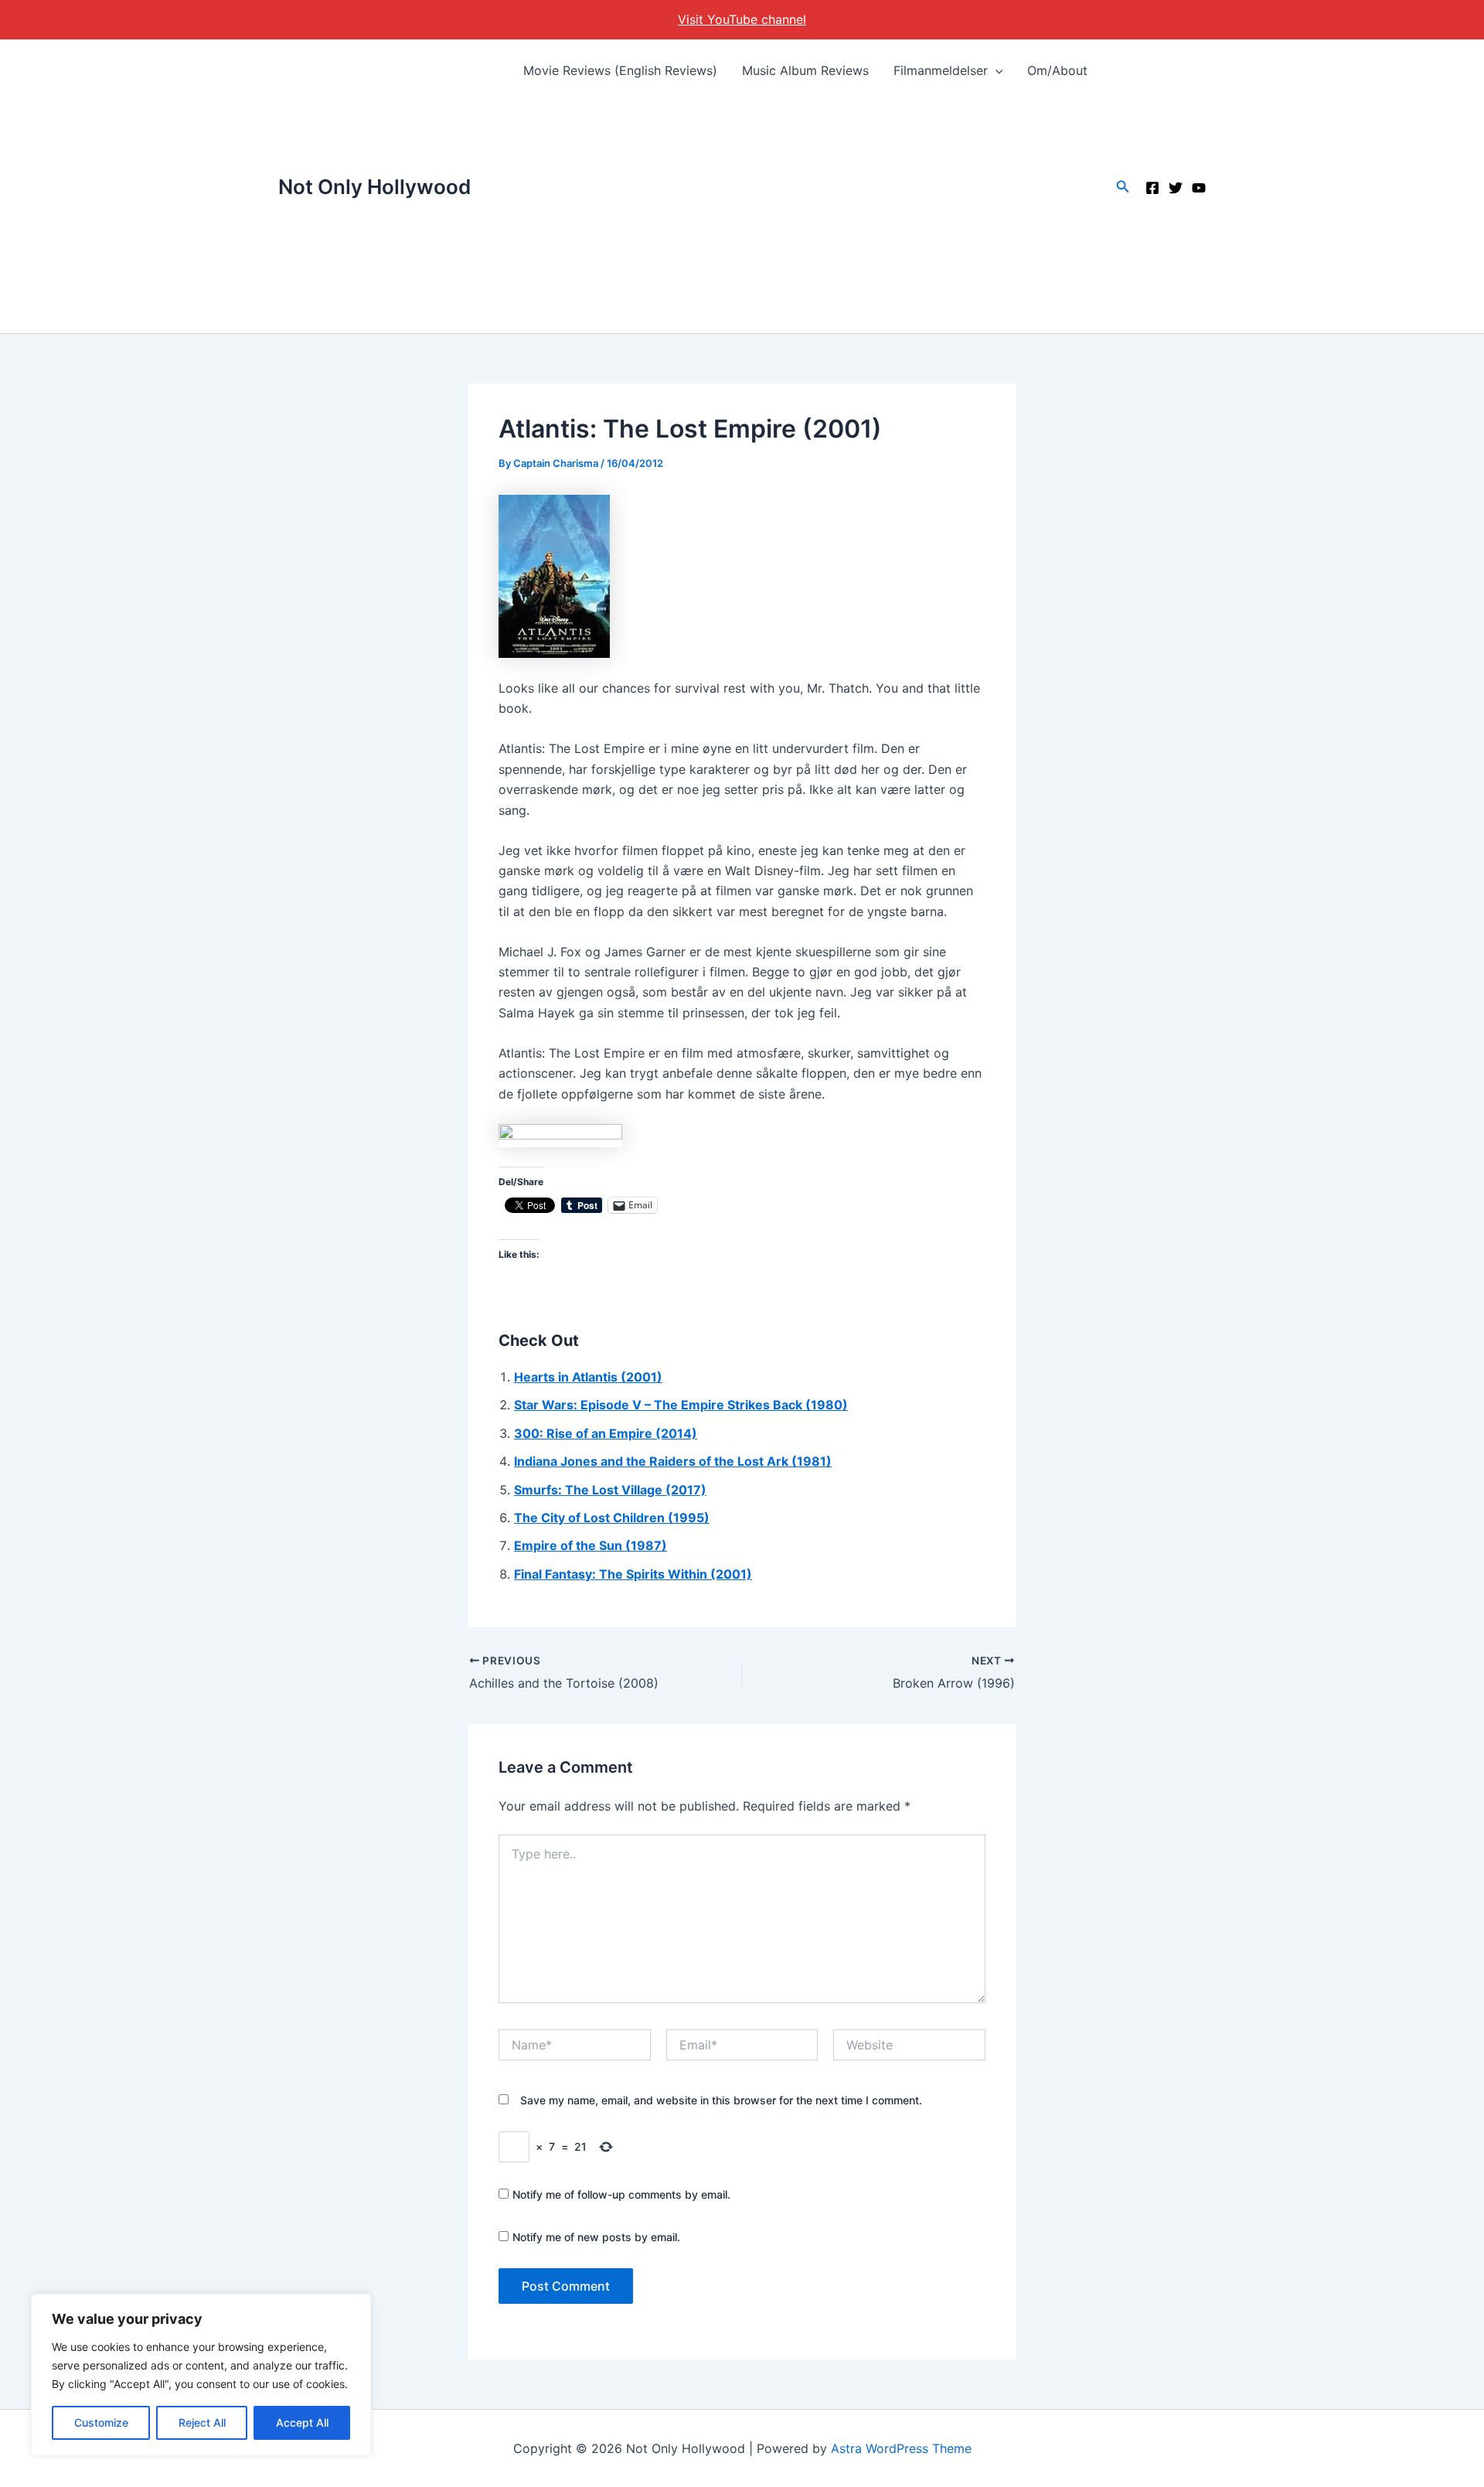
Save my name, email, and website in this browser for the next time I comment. (721, 2100)
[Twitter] (1176, 188)
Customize (101, 2422)
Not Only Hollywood (374, 187)
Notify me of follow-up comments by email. (621, 2194)
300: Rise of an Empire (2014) (606, 1433)
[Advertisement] (806, 217)
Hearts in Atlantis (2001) (588, 1377)
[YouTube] (1199, 188)
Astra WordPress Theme (901, 2448)
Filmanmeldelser (941, 70)
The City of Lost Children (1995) (612, 1518)
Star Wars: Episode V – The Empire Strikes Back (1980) (681, 1405)
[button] (996, 70)
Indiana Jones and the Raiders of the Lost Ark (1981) (673, 1461)
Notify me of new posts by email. (596, 2237)
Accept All (302, 2422)
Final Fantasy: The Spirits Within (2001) (633, 1574)
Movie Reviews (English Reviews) (620, 70)
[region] (201, 2375)
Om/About (1057, 70)
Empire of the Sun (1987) (591, 1545)
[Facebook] (1152, 188)
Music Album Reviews (805, 70)
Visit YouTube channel (742, 19)
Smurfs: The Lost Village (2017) (610, 1490)
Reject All (202, 2422)
